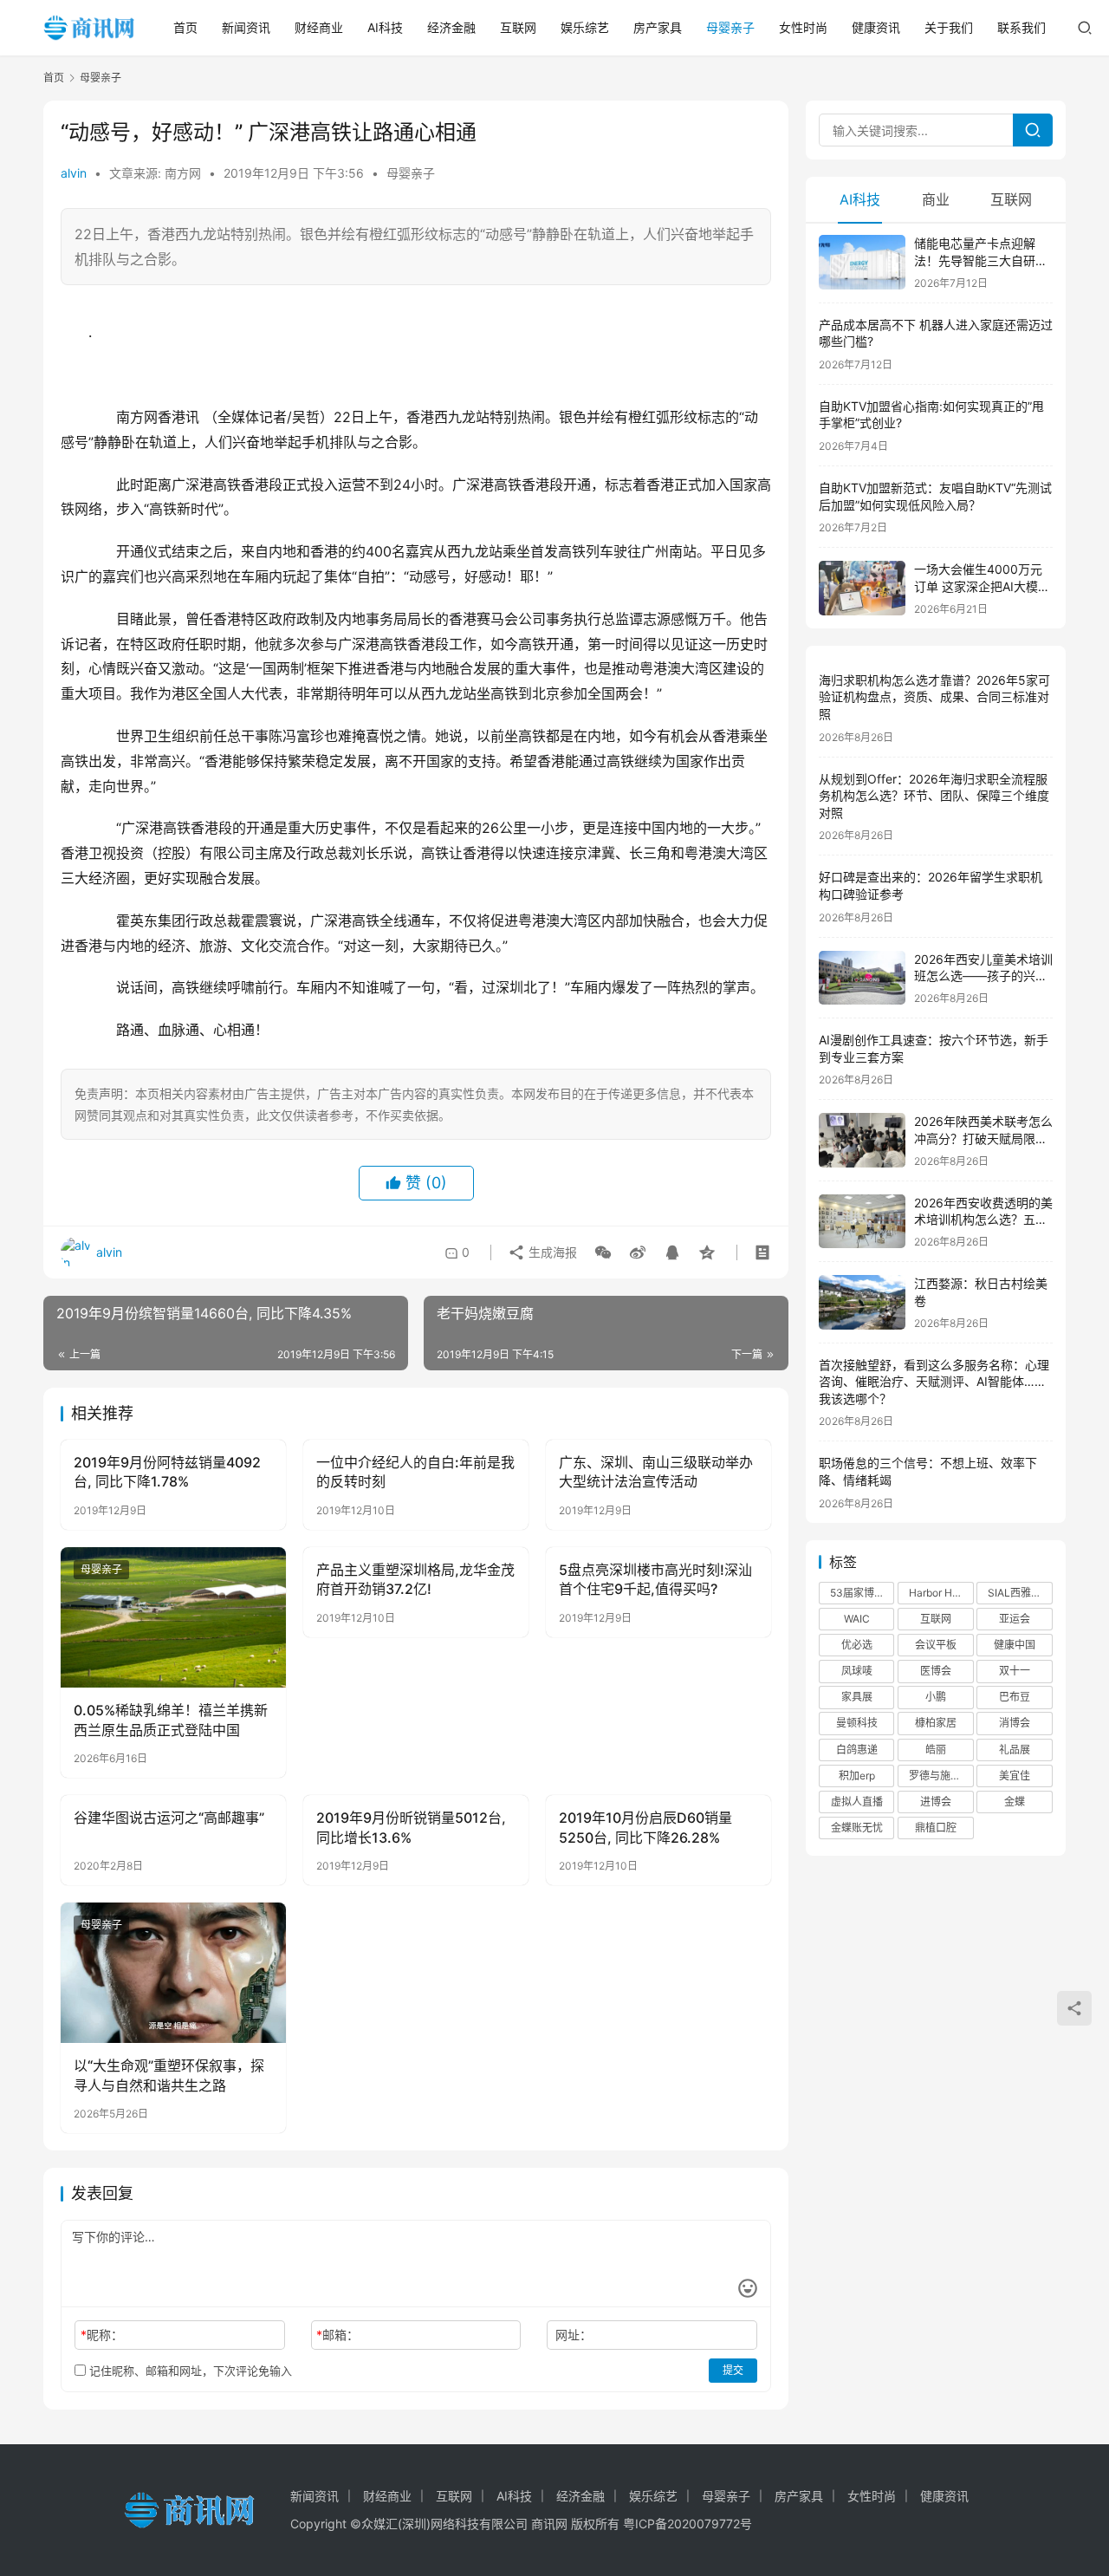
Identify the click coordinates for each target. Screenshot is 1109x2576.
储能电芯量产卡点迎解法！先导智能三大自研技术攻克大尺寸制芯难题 (981, 260)
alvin (74, 173)
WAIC (857, 1619)
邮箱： (337, 2335)
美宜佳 (1015, 1776)
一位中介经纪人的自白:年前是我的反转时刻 (415, 1472)
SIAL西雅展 (1015, 1593)
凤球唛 (857, 1671)
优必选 (857, 1645)
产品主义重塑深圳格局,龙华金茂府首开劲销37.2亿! (415, 1579)
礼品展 (1015, 1750)
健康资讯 (876, 27)
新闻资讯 (246, 27)
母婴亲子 (730, 27)
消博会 (1015, 1723)
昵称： (102, 2335)
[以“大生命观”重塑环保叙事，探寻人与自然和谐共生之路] (173, 1973)
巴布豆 (1015, 1697)
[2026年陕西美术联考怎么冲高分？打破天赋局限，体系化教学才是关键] (862, 1140)
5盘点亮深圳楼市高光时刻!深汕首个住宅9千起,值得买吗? (655, 1579)
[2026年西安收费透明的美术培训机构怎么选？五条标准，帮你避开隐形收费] (862, 1222)
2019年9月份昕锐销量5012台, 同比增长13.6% (411, 1827)
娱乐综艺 (585, 27)
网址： (574, 2335)
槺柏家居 (936, 1723)
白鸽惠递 (857, 1750)
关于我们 (949, 27)
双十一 (1015, 1671)
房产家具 (658, 27)
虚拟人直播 (857, 1802)
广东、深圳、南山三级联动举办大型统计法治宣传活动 (656, 1472)
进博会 (936, 1802)
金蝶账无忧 (857, 1828)
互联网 (518, 27)
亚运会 (1015, 1619)
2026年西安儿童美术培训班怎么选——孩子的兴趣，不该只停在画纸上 (983, 976)
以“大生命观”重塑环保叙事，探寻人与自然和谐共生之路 (169, 2075)
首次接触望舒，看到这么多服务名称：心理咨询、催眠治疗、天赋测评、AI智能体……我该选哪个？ (934, 1382)
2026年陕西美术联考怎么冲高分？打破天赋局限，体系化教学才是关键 (983, 1138)
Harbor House (941, 1593)
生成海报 (551, 1252)
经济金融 (451, 27)
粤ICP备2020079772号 (687, 2524)
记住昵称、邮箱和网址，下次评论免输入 (189, 2371)
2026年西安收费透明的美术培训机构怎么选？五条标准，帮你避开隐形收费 (983, 1220)
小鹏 (936, 1697)
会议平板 (936, 1645)
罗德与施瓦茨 (940, 1776)
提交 (733, 2370)
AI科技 (385, 27)
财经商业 (319, 27)
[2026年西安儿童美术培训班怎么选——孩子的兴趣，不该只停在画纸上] (862, 978)
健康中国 (1015, 1645)
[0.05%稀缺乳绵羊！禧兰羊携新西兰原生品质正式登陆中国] (173, 1617)
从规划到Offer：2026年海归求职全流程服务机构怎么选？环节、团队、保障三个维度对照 (934, 796)
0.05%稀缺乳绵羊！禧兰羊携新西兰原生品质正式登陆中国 (171, 1720)
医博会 (936, 1671)
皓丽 (936, 1750)
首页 (185, 27)
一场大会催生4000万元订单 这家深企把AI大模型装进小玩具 (982, 586)
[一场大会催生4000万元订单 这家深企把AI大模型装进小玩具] (862, 588)
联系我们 (1021, 27)
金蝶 (1015, 1802)
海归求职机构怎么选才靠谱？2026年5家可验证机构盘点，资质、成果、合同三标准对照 (934, 697)
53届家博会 (857, 1593)
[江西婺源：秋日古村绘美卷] (862, 1302)
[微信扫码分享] (603, 1252)
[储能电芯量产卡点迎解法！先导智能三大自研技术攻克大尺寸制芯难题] (862, 262)
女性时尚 (803, 27)
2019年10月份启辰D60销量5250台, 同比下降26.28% (645, 1827)
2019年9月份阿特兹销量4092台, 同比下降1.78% (167, 1472)
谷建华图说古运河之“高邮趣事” (169, 1818)
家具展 (857, 1697)
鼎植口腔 (936, 1828)
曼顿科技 (857, 1723)
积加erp (857, 1776)
